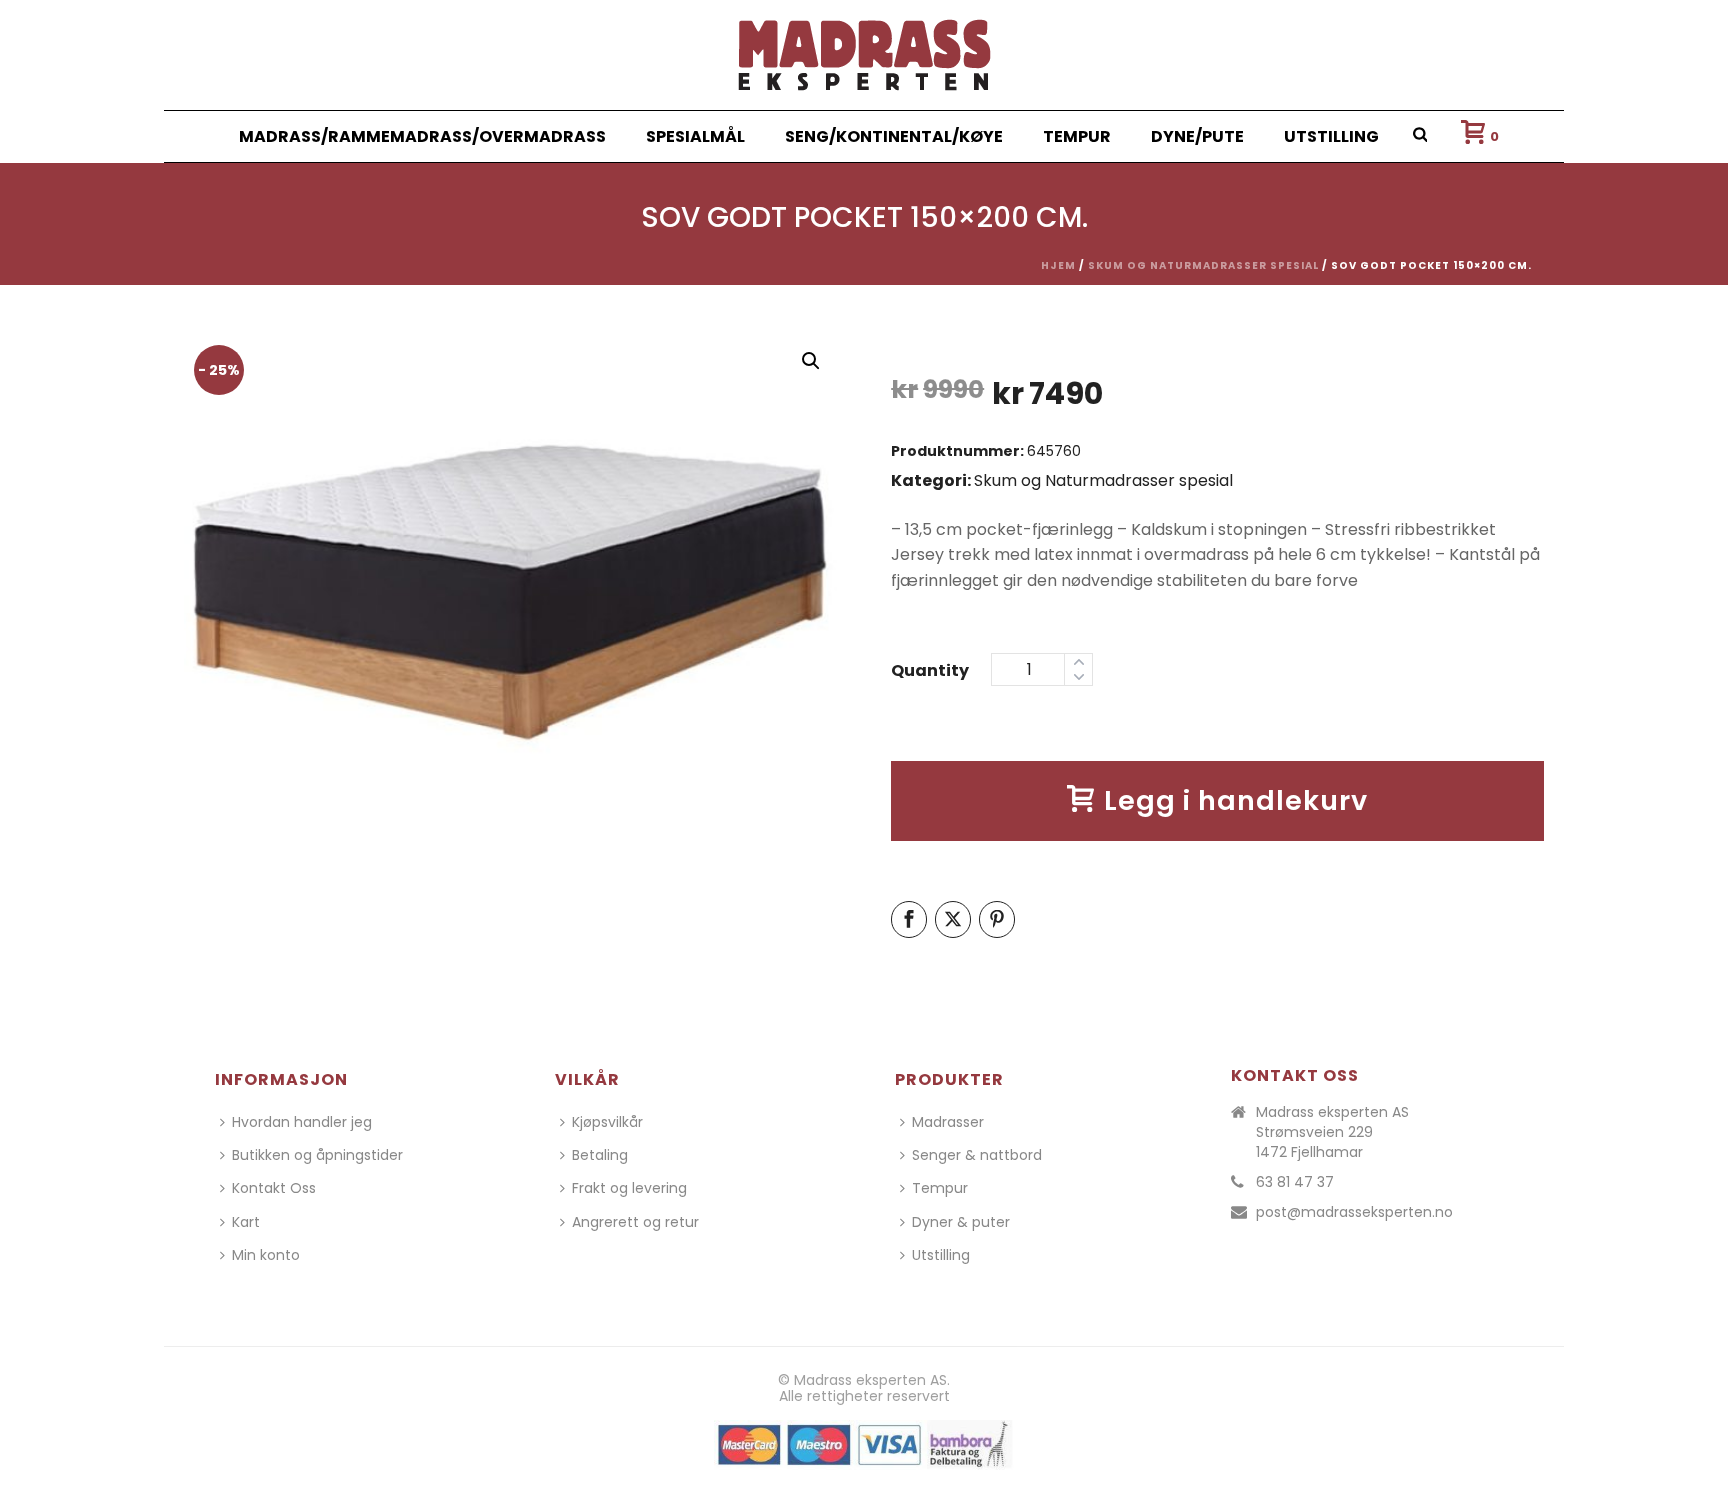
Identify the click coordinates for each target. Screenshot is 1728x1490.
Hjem (1058, 265)
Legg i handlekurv (1236, 800)
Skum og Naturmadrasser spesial (1203, 265)
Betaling (600, 1155)
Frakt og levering (629, 1188)
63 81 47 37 (1295, 1182)
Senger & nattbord (977, 1155)
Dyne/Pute (1197, 136)
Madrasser (948, 1122)
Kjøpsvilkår (607, 1122)
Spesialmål (695, 136)
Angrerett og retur (635, 1222)
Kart (246, 1222)
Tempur (1077, 136)
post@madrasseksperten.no (1354, 1212)
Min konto (266, 1255)
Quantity (930, 670)
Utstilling (1331, 136)
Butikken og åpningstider (317, 1155)
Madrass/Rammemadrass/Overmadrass (422, 136)
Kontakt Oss (274, 1188)
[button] (811, 361)
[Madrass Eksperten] (864, 55)
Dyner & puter (961, 1222)
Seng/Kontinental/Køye (894, 136)
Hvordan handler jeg (302, 1122)
